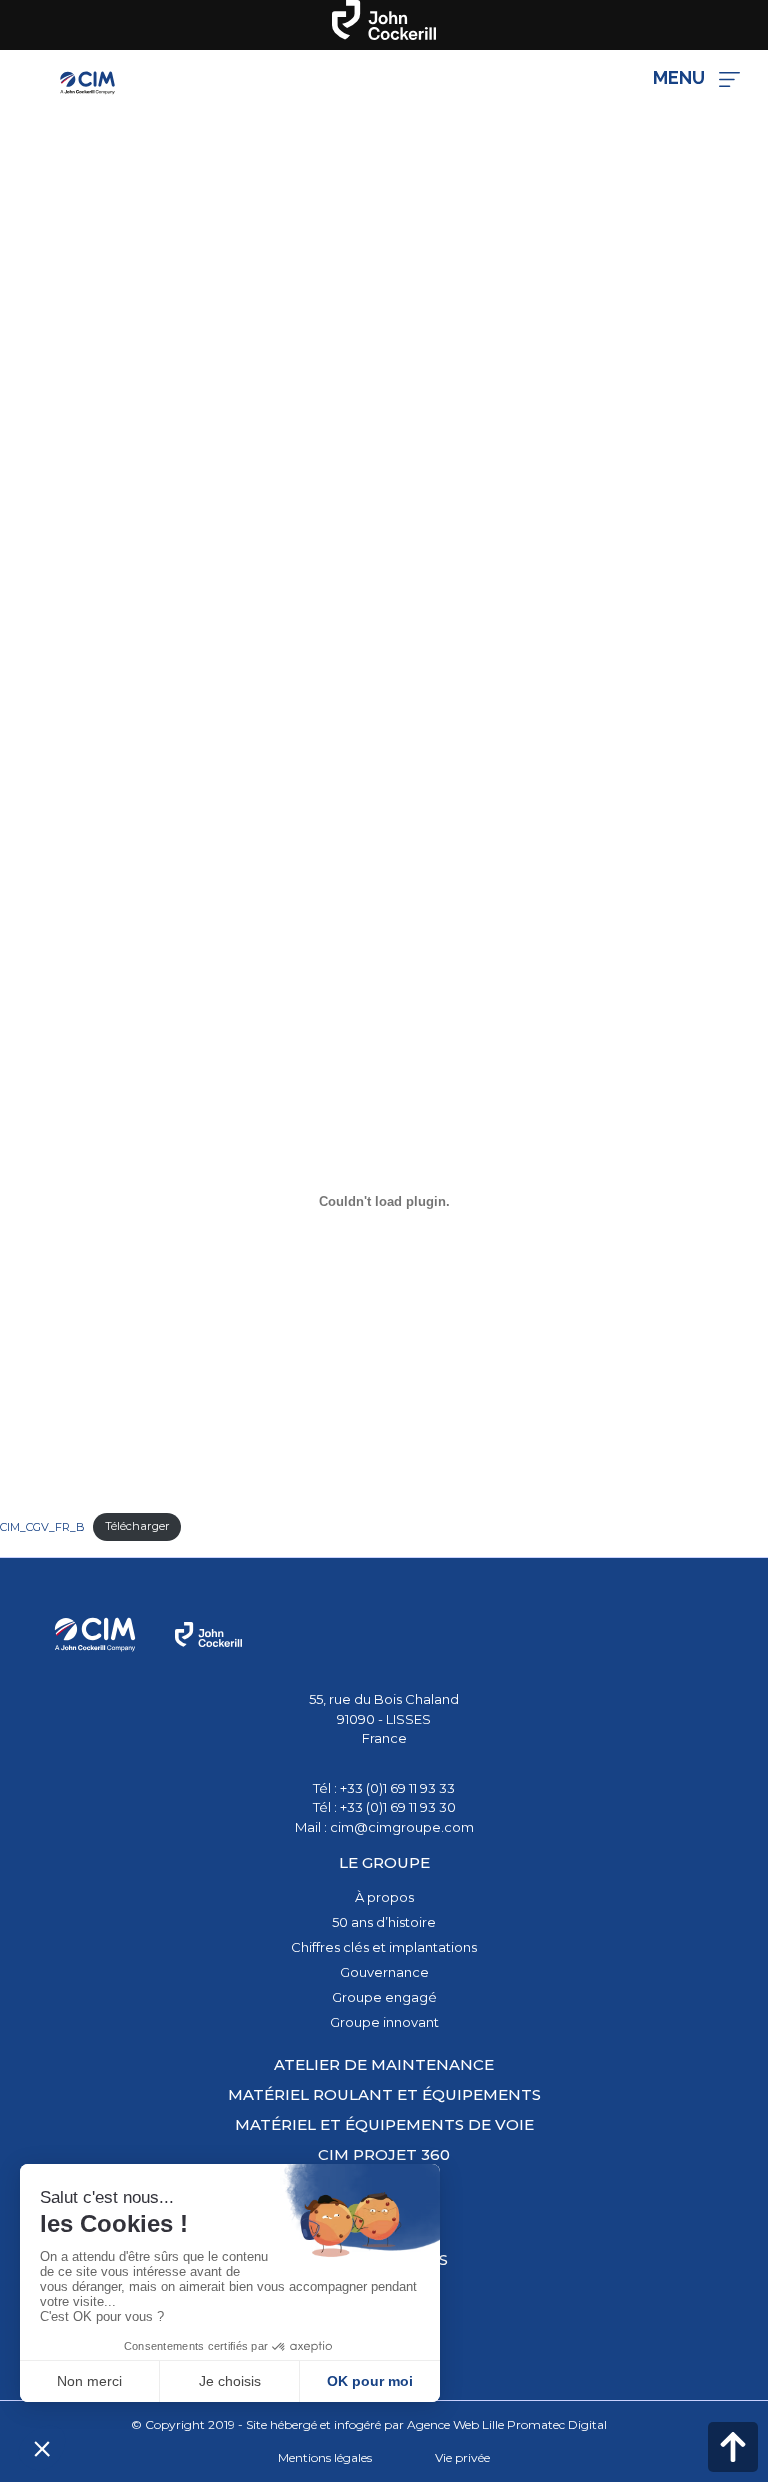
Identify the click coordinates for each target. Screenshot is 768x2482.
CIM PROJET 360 (384, 2154)
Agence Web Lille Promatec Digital (507, 2424)
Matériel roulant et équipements (384, 2094)
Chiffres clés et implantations (384, 1947)
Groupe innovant (384, 2022)
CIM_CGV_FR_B (42, 1526)
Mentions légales (325, 2457)
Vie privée (462, 2457)
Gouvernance (384, 1972)
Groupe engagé (384, 1997)
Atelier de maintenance (384, 2064)
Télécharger (137, 1526)
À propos (384, 1897)
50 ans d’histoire (384, 1922)
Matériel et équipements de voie (384, 2124)
